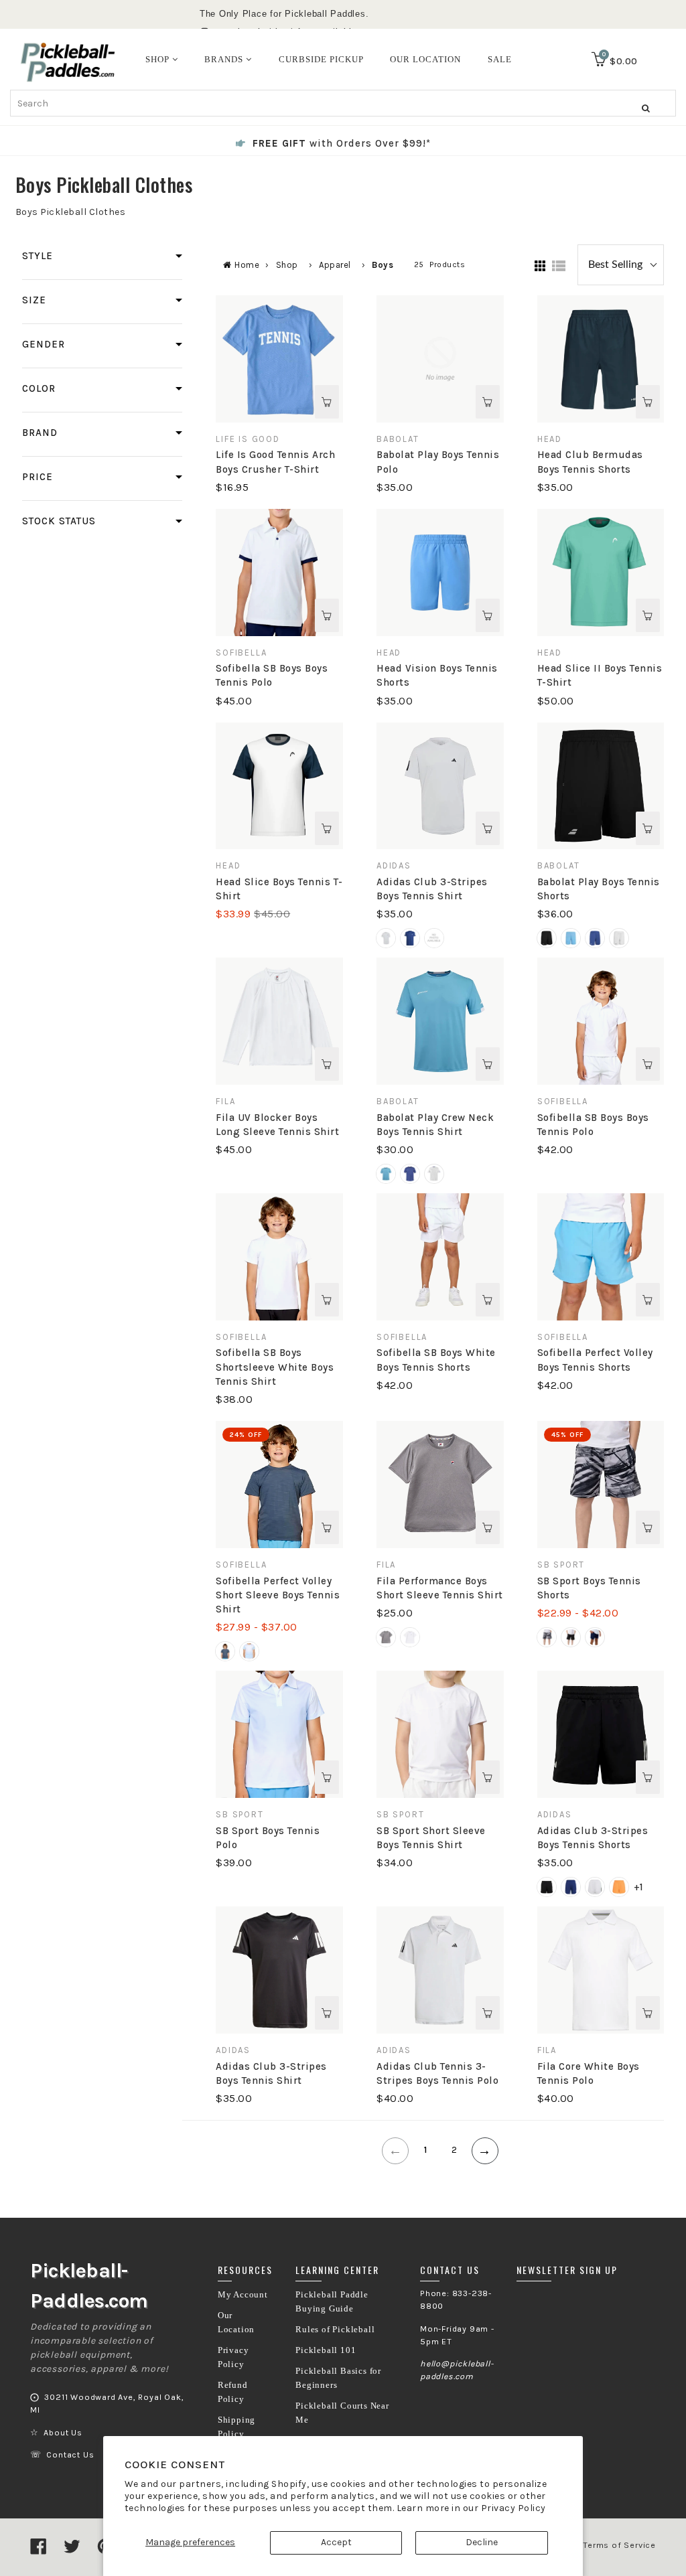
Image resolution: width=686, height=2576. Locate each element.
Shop (287, 265)
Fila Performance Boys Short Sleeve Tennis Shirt (440, 1588)
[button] (386, 938)
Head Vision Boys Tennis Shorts (437, 675)
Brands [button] (225, 59)
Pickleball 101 (326, 2350)
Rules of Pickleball (335, 2330)
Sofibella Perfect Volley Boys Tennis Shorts (595, 1360)
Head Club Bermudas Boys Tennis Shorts (590, 462)
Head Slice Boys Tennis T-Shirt (279, 889)
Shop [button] (159, 59)
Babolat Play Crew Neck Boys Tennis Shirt (435, 1125)
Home (247, 265)
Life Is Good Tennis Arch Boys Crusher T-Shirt (275, 462)
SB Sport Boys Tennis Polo (268, 1838)
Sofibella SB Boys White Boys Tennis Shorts (436, 1360)
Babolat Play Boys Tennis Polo (438, 462)
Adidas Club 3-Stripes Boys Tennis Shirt (432, 889)
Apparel (335, 265)
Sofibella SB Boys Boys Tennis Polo (272, 675)
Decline (482, 2542)
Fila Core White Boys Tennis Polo (589, 2073)
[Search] (646, 108)
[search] (343, 103)
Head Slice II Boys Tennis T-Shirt (600, 675)
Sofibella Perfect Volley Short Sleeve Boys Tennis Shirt (278, 1595)
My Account (243, 2295)
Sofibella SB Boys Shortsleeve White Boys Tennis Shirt (275, 1367)
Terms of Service (619, 2545)
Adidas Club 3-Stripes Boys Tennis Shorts (593, 1838)
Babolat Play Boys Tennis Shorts (599, 889)
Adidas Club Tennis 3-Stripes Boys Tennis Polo (437, 2073)
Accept (336, 2542)
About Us (63, 2433)
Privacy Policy (513, 2508)
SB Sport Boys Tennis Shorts (589, 1588)
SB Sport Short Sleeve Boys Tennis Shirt (431, 1838)
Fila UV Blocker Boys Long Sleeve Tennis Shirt (277, 1125)
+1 (638, 1887)
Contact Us (70, 2455)
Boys (383, 265)
